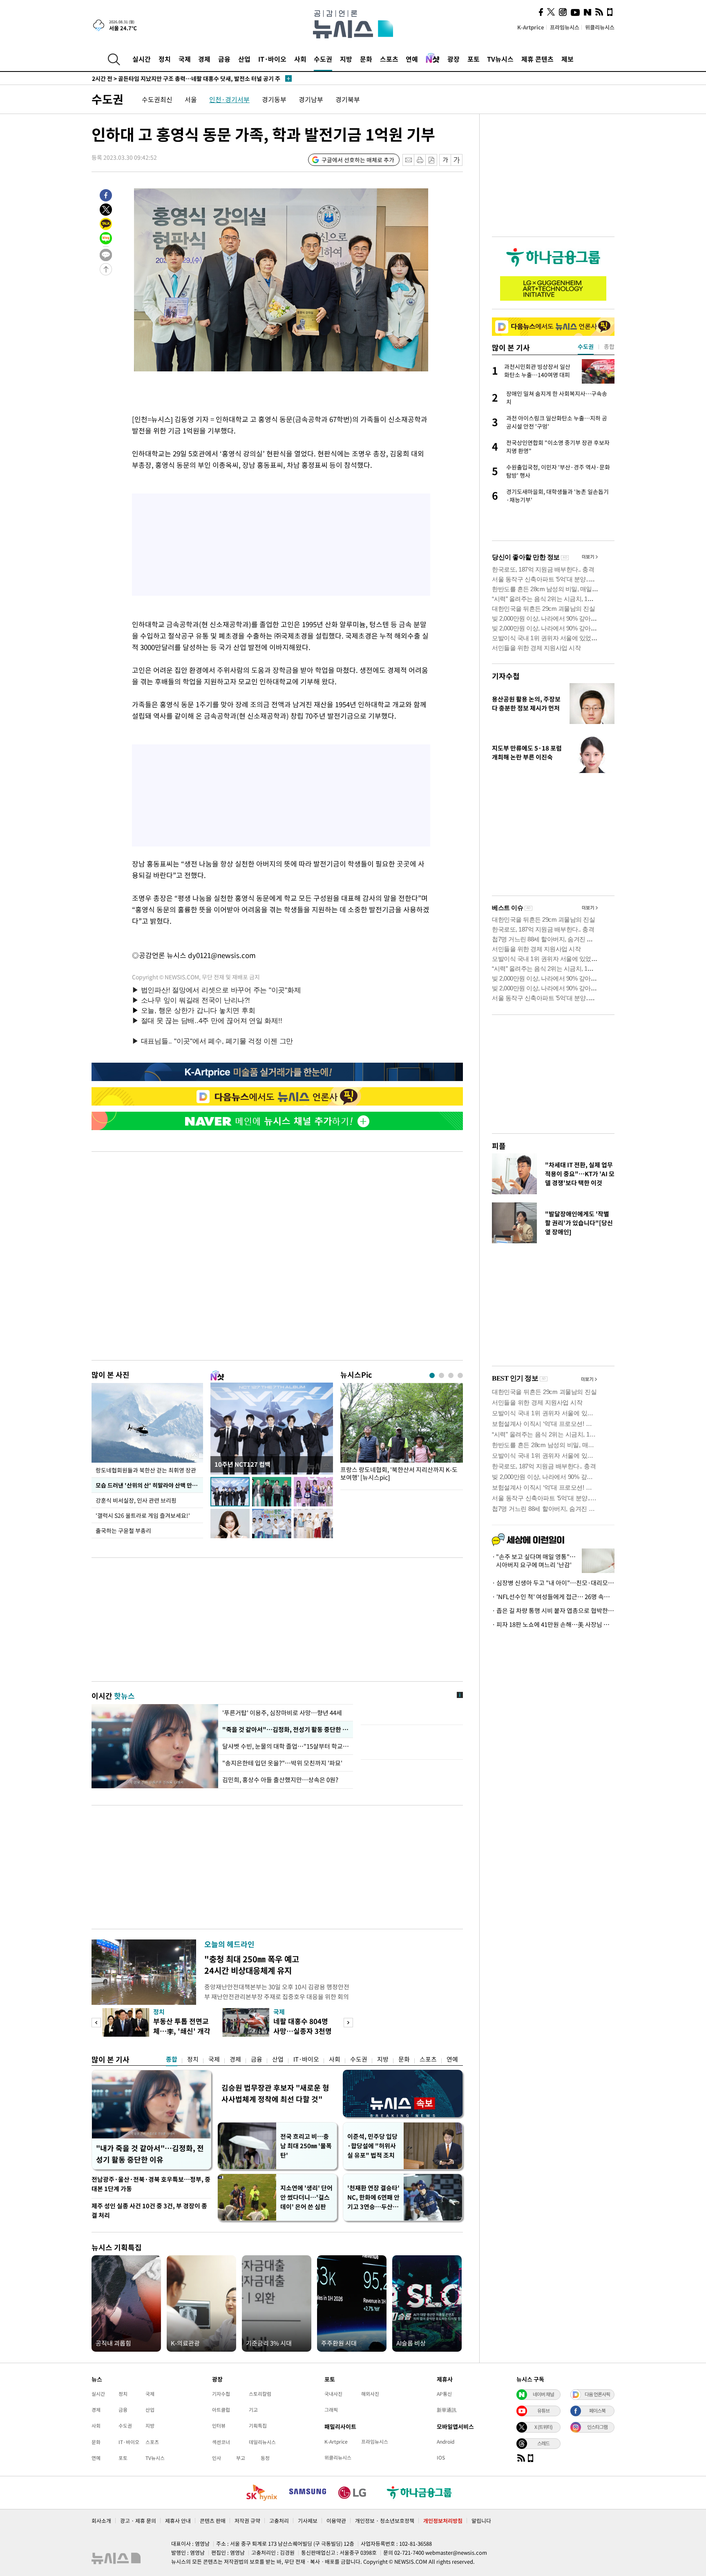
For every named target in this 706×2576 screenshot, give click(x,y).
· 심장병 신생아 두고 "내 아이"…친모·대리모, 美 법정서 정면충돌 (553, 1583)
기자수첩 (506, 676)
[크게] (457, 160)
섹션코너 (221, 2442)
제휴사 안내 (178, 2521)
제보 (567, 59)
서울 (191, 99)
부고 (241, 2458)
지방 (346, 59)
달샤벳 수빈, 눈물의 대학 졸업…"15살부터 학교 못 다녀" (286, 1746)
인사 (217, 2458)
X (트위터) (543, 2427)
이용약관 (336, 2521)
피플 (499, 1146)
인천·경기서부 (229, 99)
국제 (185, 59)
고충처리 (279, 2521)
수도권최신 (157, 99)
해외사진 (370, 2394)
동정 (265, 2458)
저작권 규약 (247, 2521)
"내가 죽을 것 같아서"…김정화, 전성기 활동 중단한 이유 (150, 2154)
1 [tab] (432, 1375)
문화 (366, 59)
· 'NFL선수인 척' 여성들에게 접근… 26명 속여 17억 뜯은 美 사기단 (553, 1597)
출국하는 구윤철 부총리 (123, 1530)
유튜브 (543, 2411)
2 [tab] (441, 1375)
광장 (454, 59)
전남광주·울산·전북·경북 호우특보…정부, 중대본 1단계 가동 (151, 2184)
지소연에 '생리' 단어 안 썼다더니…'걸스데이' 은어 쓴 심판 (306, 2197)
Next (348, 2023)
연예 (412, 59)
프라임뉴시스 (565, 27)
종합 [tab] (609, 346)
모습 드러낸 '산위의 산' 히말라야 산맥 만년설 (149, 1485)
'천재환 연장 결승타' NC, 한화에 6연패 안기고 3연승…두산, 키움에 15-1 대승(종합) (373, 2197)
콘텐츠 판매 (213, 2521)
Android (446, 2442)
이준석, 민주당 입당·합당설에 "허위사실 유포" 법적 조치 (372, 2146)
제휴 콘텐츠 (537, 59)
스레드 (543, 2443)
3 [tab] (451, 1375)
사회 (300, 59)
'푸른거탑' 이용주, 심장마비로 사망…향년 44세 (282, 1713)
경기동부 (274, 99)
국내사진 (333, 2394)
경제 (204, 59)
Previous (96, 2023)
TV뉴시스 (500, 59)
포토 (474, 59)
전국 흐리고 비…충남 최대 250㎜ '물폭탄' (306, 2146)
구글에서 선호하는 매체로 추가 (358, 160)
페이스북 (597, 2411)
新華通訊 (447, 2410)
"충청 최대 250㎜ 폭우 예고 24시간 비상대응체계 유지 (252, 1965)
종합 (172, 2059)
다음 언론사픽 (597, 2394)
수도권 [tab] (586, 346)
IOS (441, 2458)
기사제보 (308, 2521)
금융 (224, 59)
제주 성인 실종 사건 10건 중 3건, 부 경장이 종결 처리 (149, 2211)
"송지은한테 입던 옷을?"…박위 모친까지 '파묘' (282, 1763)
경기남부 (311, 99)
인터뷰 (219, 2426)
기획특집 (258, 2426)
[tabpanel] (402, 1434)
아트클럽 (221, 2410)
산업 (244, 59)
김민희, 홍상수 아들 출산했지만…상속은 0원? (280, 1780)
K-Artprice (531, 27)
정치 (165, 59)
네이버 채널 (543, 2394)
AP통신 (444, 2394)
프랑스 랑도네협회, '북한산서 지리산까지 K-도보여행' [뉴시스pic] (399, 1474)
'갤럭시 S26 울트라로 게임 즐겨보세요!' (143, 1515)
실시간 (142, 59)
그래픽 (331, 2410)
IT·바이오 (272, 59)
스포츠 (389, 59)
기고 (253, 2410)
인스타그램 (597, 2427)
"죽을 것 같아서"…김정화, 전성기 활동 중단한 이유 (286, 1729)
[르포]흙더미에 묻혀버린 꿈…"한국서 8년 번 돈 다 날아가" (175, 78)
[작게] (445, 160)
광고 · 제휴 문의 (138, 2521)
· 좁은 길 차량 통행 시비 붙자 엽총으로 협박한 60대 (553, 1611)
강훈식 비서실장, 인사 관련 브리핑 (136, 1500)
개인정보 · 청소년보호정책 (385, 2521)
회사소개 (101, 2521)
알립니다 (481, 2521)
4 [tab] (460, 1375)
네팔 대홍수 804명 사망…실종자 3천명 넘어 (303, 2031)
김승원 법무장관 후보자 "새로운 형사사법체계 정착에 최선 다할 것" (275, 2093)
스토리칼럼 (260, 2394)
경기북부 (348, 99)
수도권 (323, 59)
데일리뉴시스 (262, 2442)
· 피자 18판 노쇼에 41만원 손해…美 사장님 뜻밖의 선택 (553, 1624)
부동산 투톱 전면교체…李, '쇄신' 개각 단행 (182, 2031)
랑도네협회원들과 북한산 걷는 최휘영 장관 (146, 1470)
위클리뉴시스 (600, 27)
